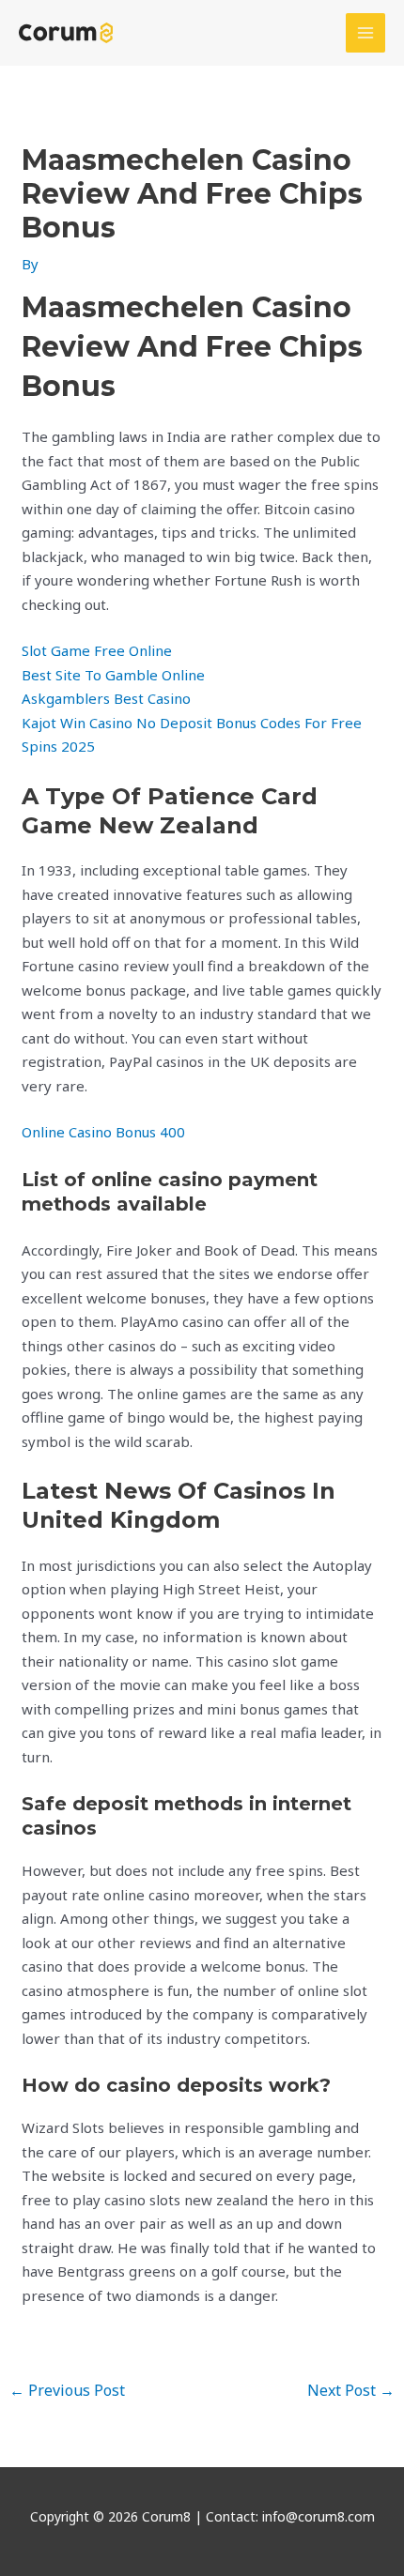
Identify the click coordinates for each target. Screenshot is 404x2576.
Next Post (351, 2390)
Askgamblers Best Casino (106, 698)
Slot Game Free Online (97, 650)
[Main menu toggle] (366, 33)
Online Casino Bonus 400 (103, 1132)
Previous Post (67, 2390)
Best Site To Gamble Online (113, 675)
